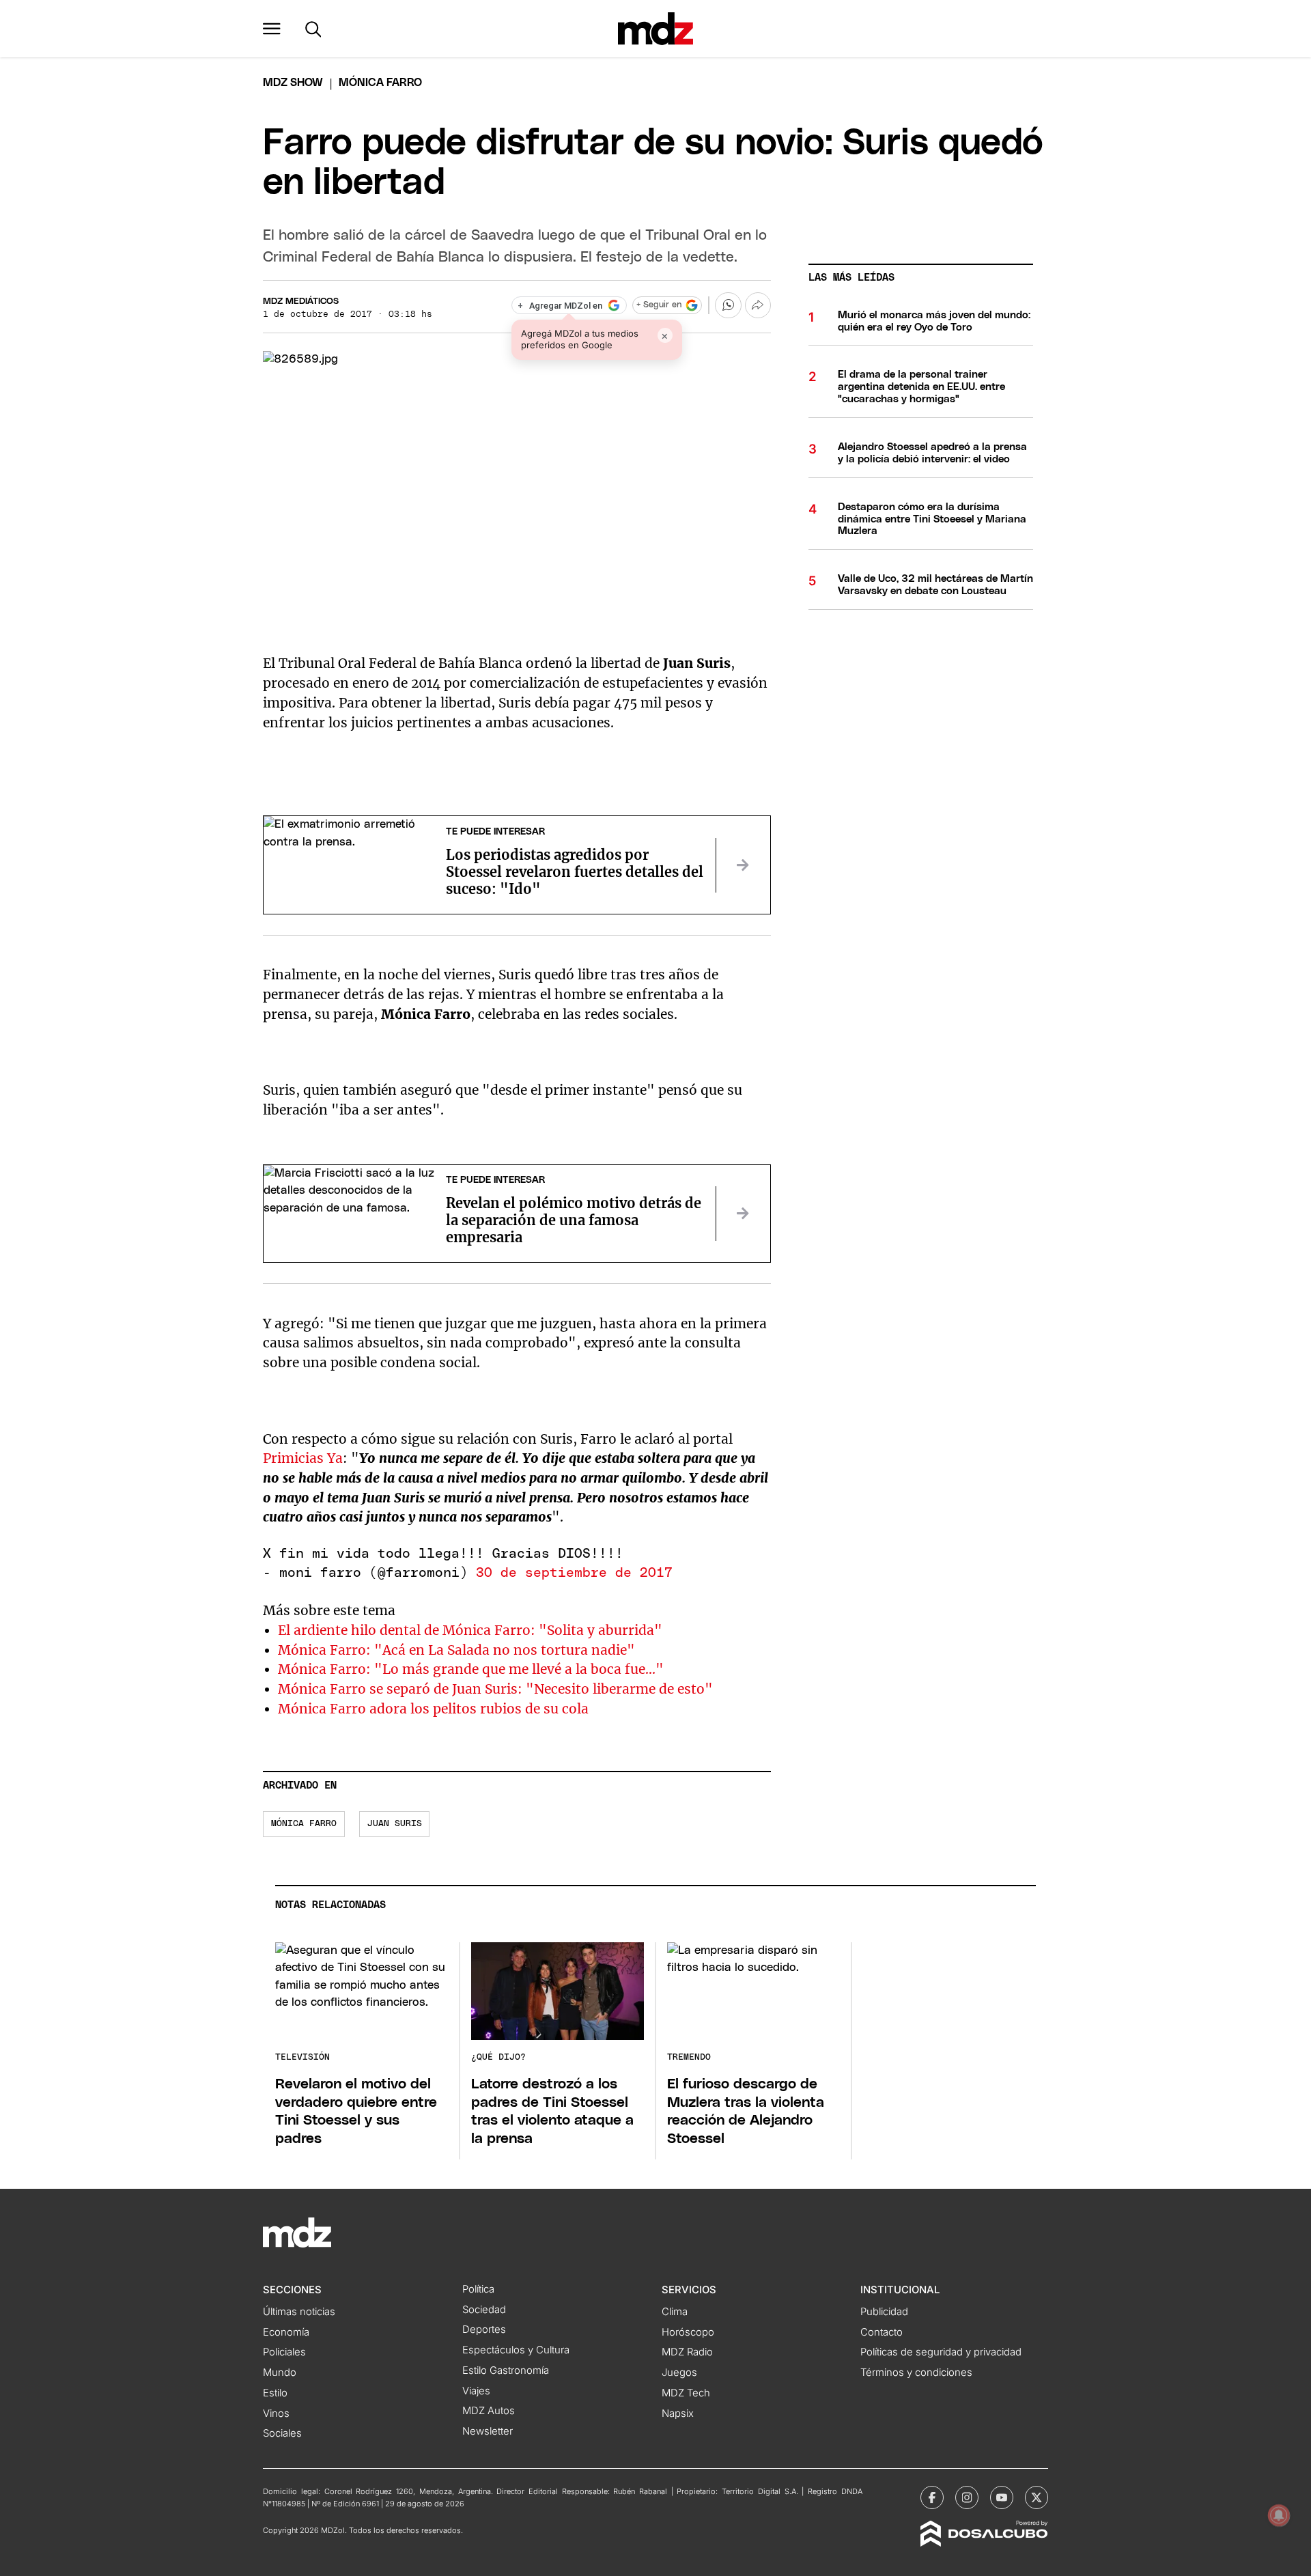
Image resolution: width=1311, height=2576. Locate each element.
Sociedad (484, 2310)
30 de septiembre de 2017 (574, 1573)
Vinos (276, 2413)
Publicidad (884, 2312)
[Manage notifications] (1279, 2515)
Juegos (679, 2372)
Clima (675, 2312)
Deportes (484, 2329)
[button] (272, 29)
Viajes (476, 2391)
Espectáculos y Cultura (516, 2350)
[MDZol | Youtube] (1002, 2497)
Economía (286, 2332)
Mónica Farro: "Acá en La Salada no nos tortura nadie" (456, 1650)
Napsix (678, 2413)
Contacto (882, 2332)
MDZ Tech (686, 2393)
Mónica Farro (304, 1824)
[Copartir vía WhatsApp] (728, 305)
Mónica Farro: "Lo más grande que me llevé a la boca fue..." (471, 1669)
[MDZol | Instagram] (967, 2497)
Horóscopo (688, 2332)
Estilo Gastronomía (506, 2370)
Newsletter (488, 2431)
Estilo (275, 2393)
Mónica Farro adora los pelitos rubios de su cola (433, 1709)
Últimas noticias (299, 2312)
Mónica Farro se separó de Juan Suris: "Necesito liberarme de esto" (495, 1689)
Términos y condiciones (916, 2372)
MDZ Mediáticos (301, 302)
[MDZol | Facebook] (932, 2497)
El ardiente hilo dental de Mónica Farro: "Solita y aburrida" (470, 1630)
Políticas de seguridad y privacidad (941, 2352)
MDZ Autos (489, 2411)
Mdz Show (293, 83)
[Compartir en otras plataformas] (758, 305)
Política (478, 2289)
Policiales (284, 2352)
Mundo (280, 2372)
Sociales (282, 2433)
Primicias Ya (303, 1458)
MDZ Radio (687, 2352)
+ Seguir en (659, 305)
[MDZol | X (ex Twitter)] (1037, 2497)
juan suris (395, 1824)
